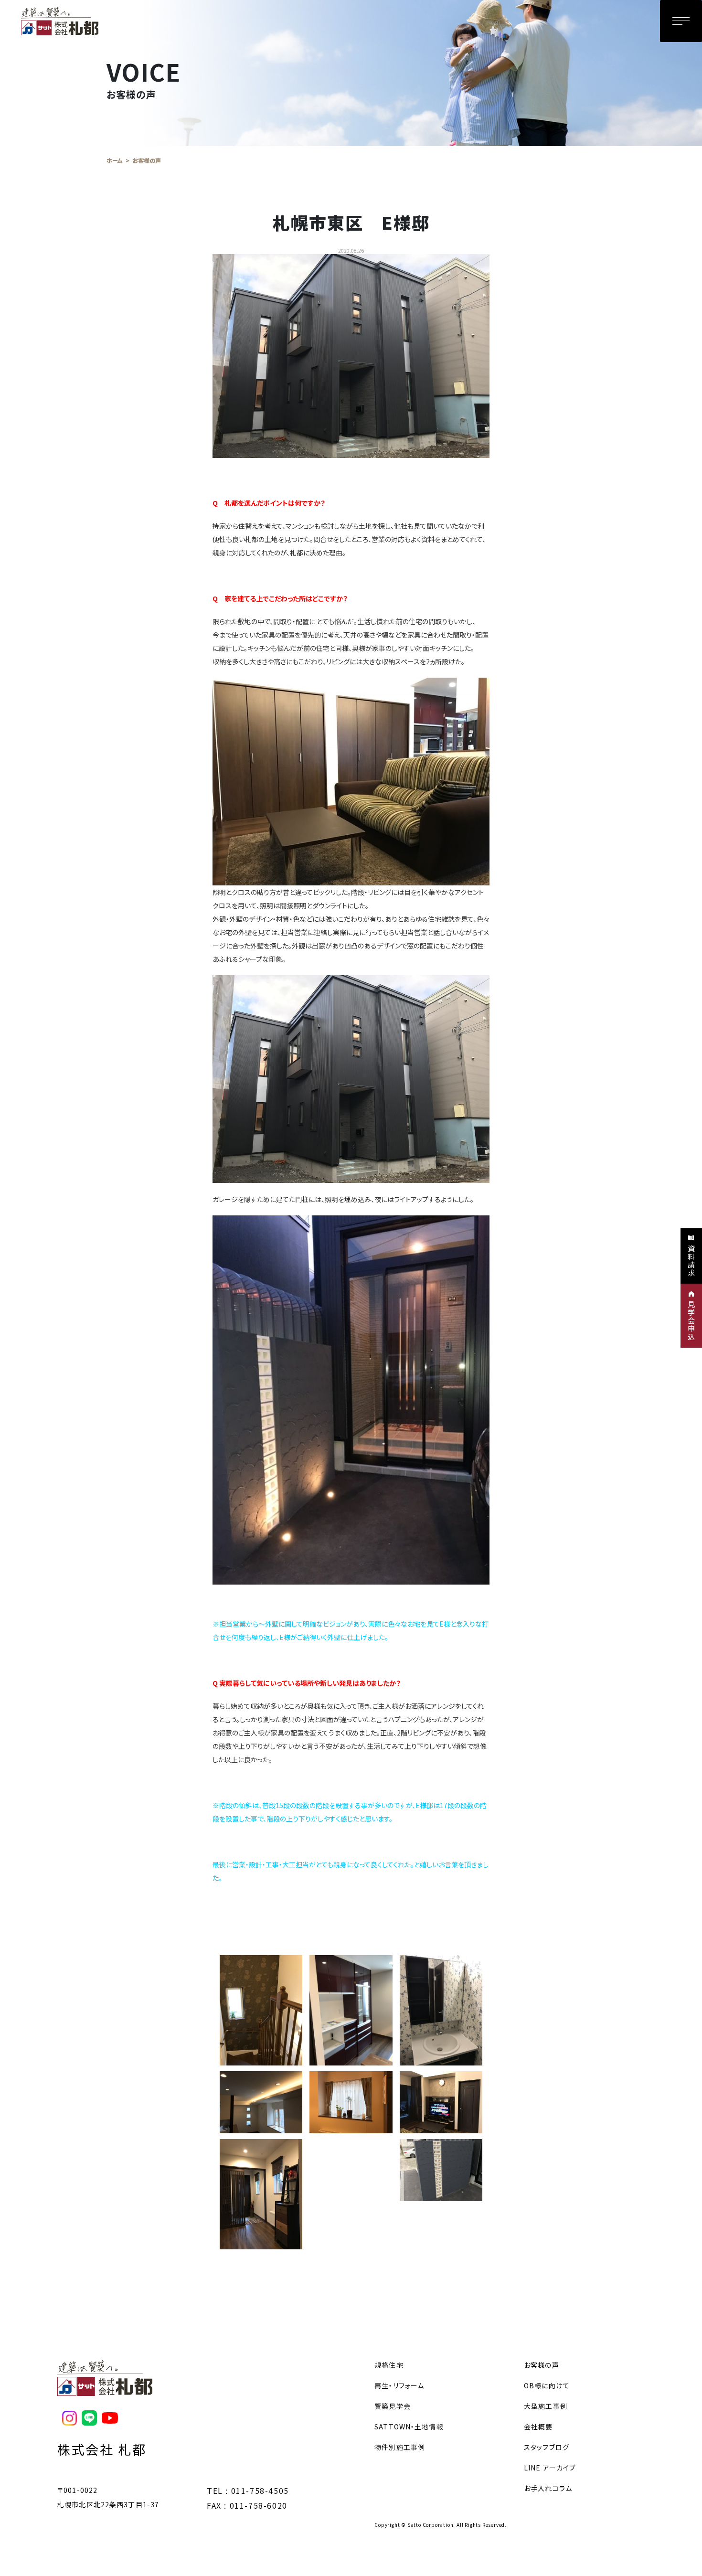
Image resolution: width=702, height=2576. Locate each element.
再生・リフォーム (399, 2385)
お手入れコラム (548, 2488)
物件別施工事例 (400, 2447)
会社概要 (538, 2427)
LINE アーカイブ (550, 2468)
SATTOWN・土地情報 (409, 2427)
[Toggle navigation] (681, 21)
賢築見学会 (393, 2406)
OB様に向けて (547, 2385)
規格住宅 (389, 2365)
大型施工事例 (546, 2406)
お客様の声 (542, 2365)
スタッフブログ (547, 2447)
